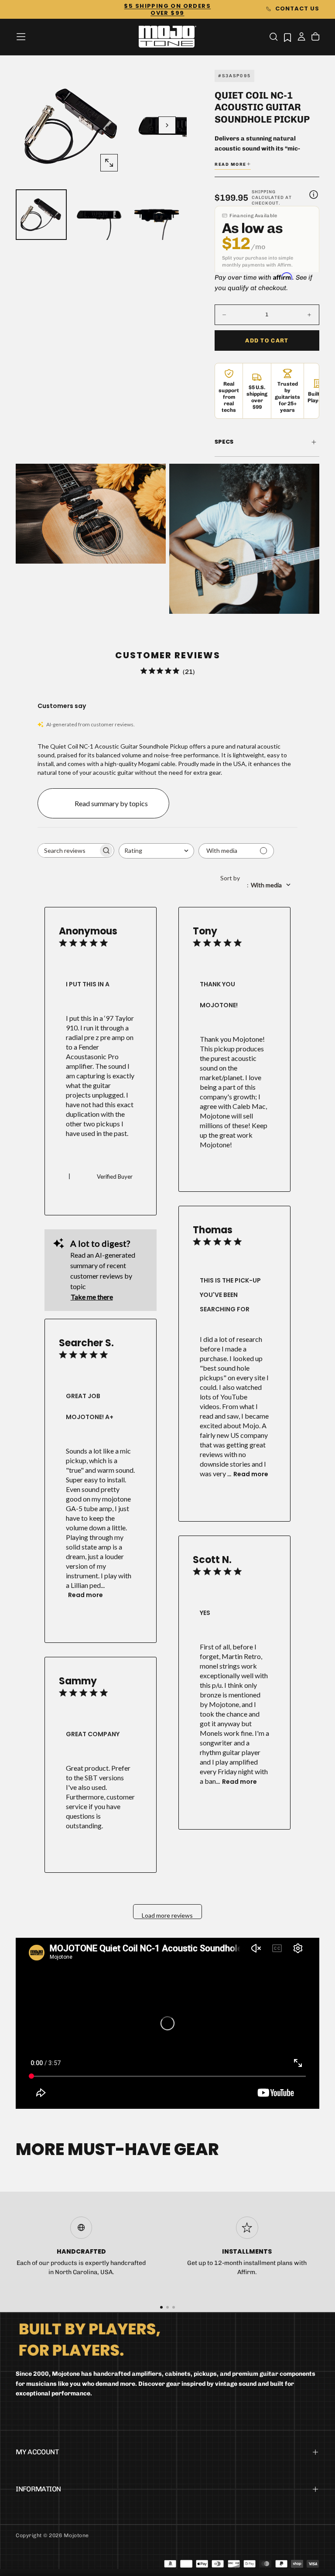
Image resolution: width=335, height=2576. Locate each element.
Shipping (264, 192)
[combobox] (156, 851)
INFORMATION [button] (38, 2489)
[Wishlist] (287, 37)
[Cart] (315, 38)
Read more (251, 1474)
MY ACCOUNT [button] (37, 2452)
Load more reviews (167, 1915)
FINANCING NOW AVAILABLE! (167, 9)
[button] (21, 37)
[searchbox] (68, 850)
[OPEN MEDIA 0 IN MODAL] (109, 163)
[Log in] (301, 38)
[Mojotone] (89, 2339)
